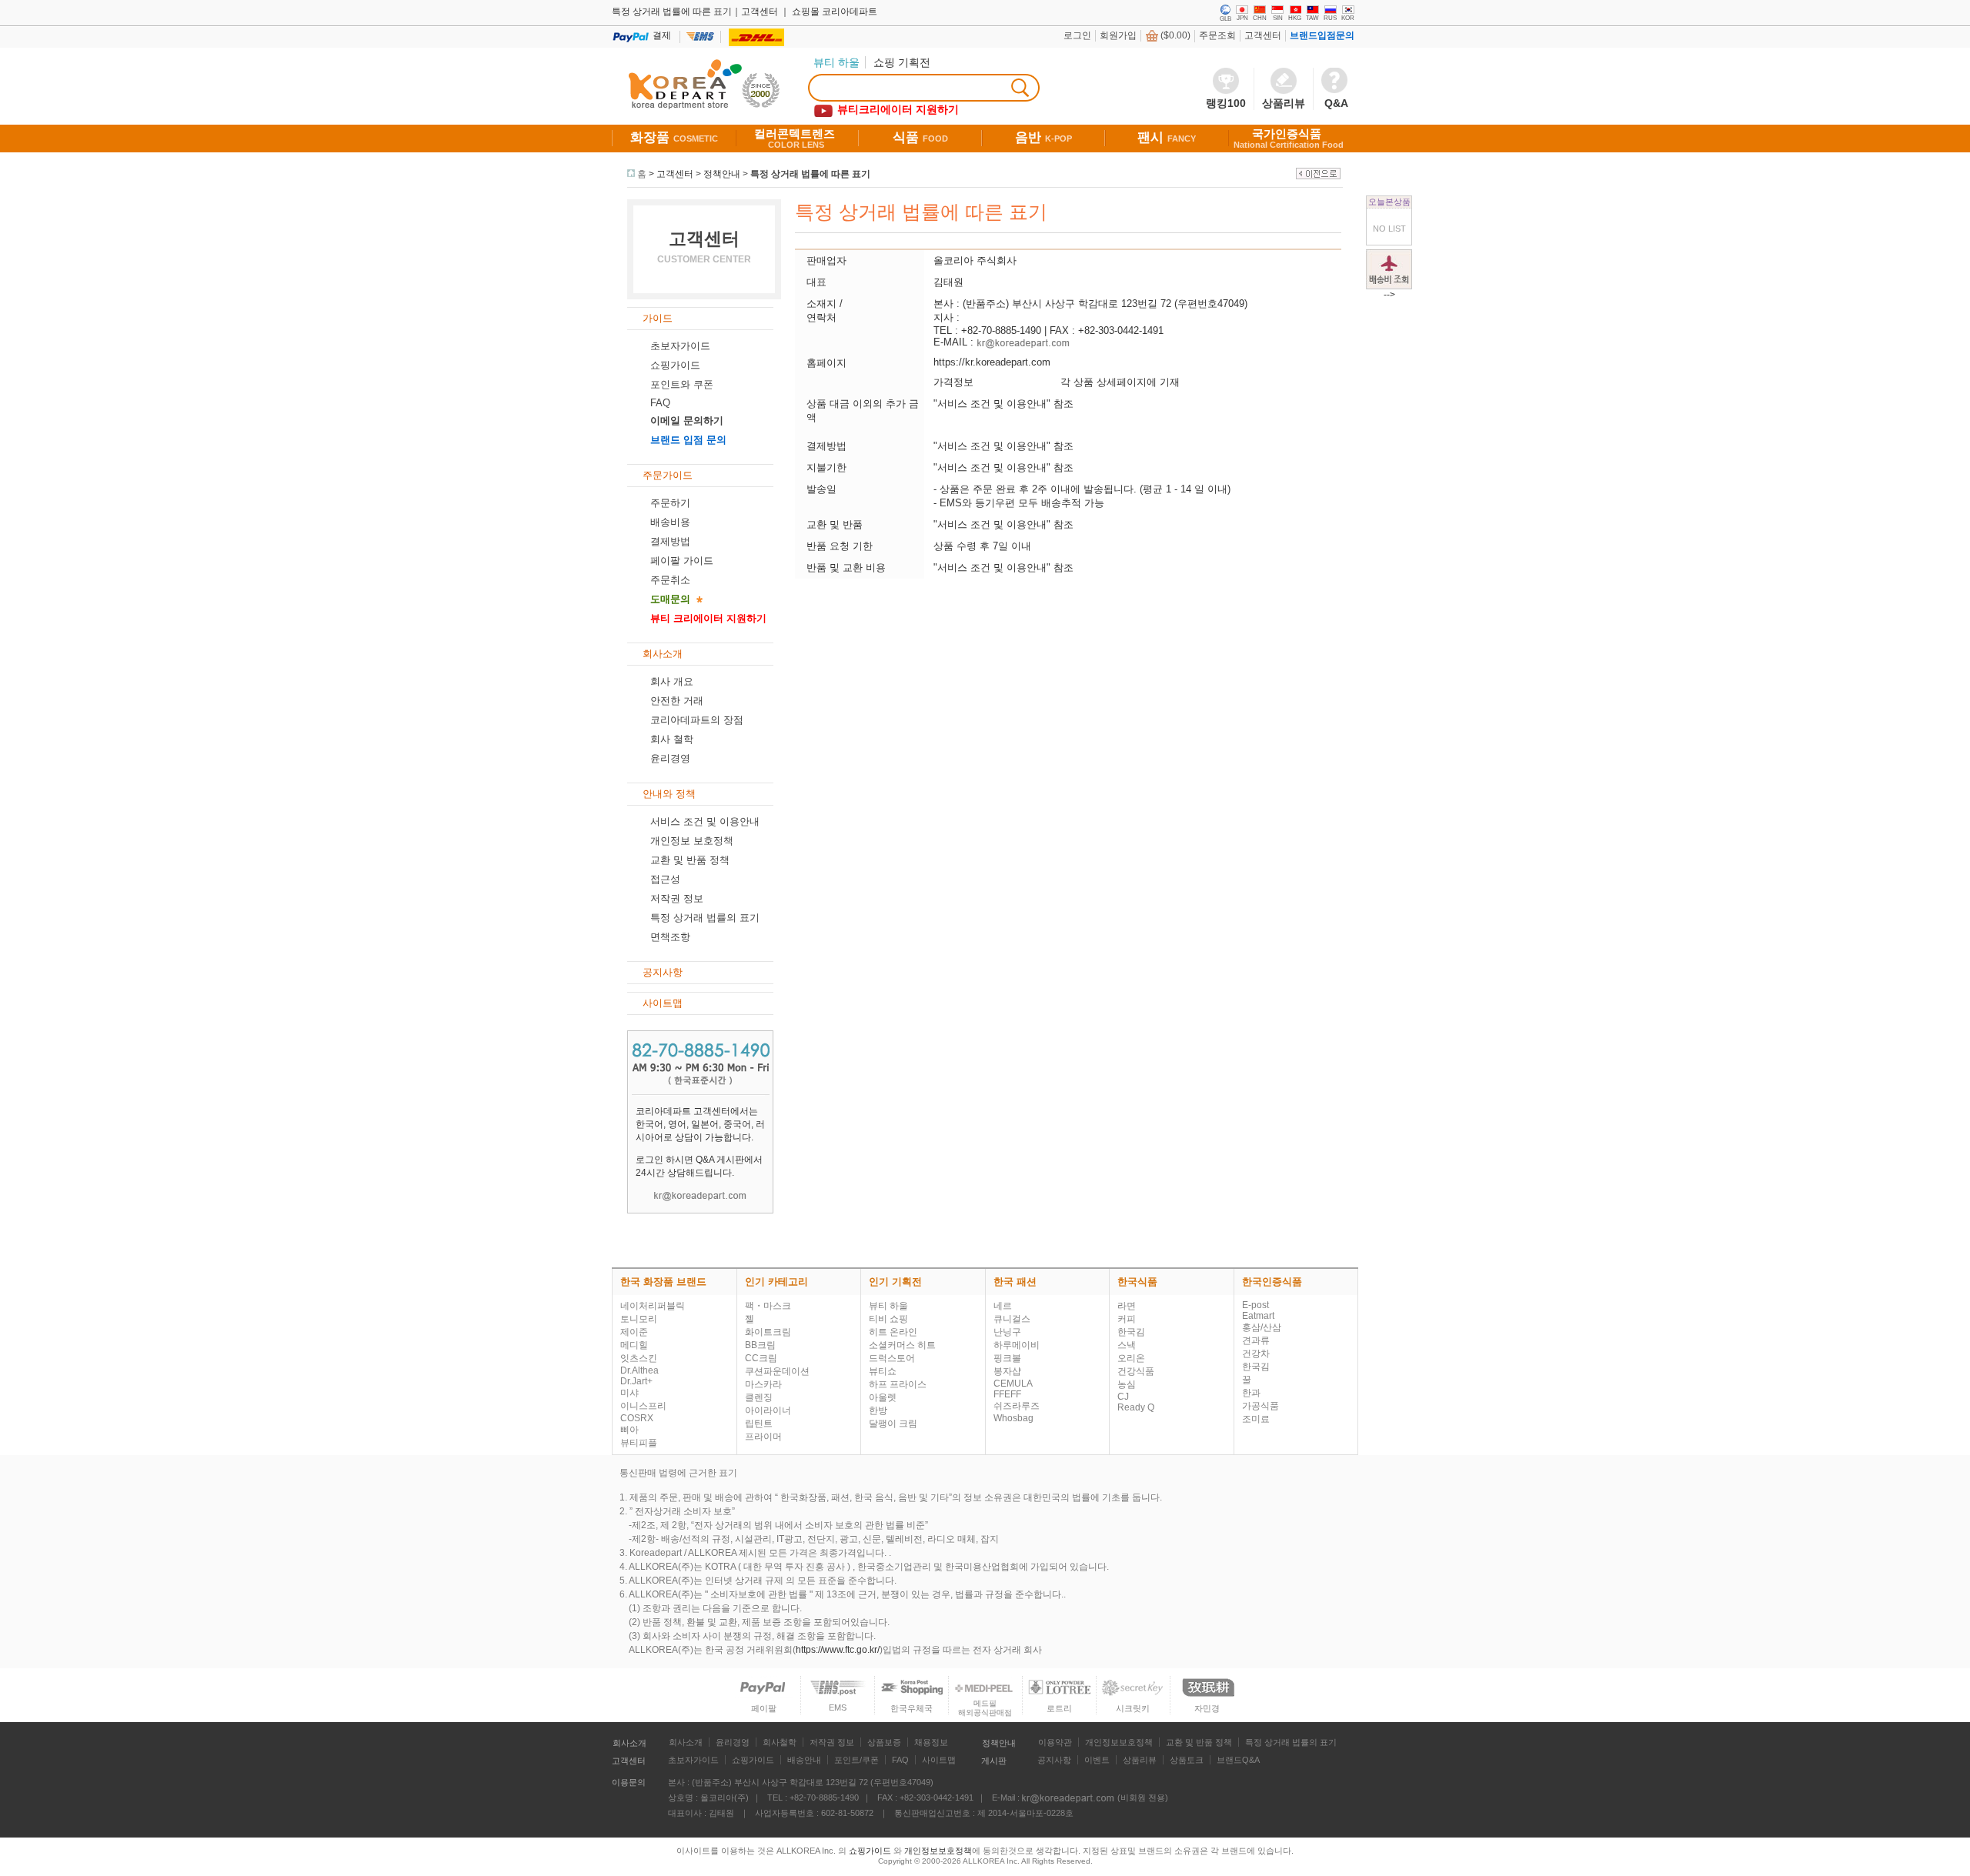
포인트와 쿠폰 (682, 384)
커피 (1127, 1319)
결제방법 (670, 541)
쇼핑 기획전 (902, 62)
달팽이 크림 (893, 1424)
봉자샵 (1007, 1371)
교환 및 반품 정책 (690, 860)
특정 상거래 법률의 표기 (705, 918)
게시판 (994, 1761)
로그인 (1077, 35)
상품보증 (884, 1742)
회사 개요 (672, 681)
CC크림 (761, 1358)
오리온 (1131, 1358)
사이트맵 (939, 1760)
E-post (1255, 1305)
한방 (878, 1410)
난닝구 (1007, 1332)
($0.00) (1175, 35)
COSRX (637, 1418)
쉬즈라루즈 (1017, 1406)
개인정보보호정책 (1119, 1742)
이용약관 (1055, 1742)
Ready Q (1136, 1407)
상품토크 (1187, 1760)
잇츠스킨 (639, 1358)
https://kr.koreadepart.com (992, 362)
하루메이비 (1017, 1345)
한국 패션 (1015, 1282)
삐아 (629, 1430)
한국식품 (1137, 1282)
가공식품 (1260, 1406)
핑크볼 (1007, 1358)
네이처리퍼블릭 (653, 1306)
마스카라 (763, 1384)
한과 (1251, 1393)
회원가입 (1118, 35)
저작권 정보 (677, 898)
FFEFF (1007, 1394)
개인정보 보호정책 (692, 841)
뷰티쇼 (883, 1371)
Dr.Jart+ (636, 1381)
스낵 (1127, 1345)
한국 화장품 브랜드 (663, 1282)
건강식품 (1136, 1371)
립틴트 (759, 1424)
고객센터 (1263, 35)
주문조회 (1217, 35)
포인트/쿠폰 (856, 1760)
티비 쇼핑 (888, 1319)
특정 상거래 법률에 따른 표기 (810, 174)
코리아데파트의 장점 (697, 720)
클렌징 (759, 1397)
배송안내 (804, 1760)
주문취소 (670, 580)
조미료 (1256, 1419)
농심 (1127, 1384)
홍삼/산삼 (1262, 1327)
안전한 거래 (677, 701)
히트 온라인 (893, 1332)
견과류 (1256, 1340)
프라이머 (763, 1437)
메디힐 (634, 1345)
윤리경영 (670, 758)
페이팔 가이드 (682, 561)
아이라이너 (768, 1410)
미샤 (629, 1393)
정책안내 (722, 174)
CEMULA (1013, 1384)
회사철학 (780, 1742)
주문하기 (670, 503)
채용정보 (931, 1742)
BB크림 (760, 1345)
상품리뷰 (1140, 1760)
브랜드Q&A (1238, 1760)
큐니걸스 (1012, 1319)
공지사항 (1054, 1760)
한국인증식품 (1272, 1282)
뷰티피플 (639, 1443)
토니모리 (639, 1319)
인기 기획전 (895, 1282)
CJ (1123, 1397)
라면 (1127, 1306)
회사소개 (629, 1743)
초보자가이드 (680, 346)
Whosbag (1013, 1418)
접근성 (665, 879)
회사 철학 (672, 739)
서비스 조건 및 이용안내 (705, 821)
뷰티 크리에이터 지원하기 (708, 618)
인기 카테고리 (776, 1282)
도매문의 (670, 599)
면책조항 (670, 937)
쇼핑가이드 (675, 365)
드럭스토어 (892, 1358)
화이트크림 (768, 1332)
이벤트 (1097, 1760)
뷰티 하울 (888, 1306)
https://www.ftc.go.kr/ (838, 1650)
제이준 (634, 1332)
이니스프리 (643, 1406)
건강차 (1256, 1354)
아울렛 (883, 1397)
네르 (1003, 1306)
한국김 (1131, 1332)
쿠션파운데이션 (777, 1371)
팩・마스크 (768, 1306)
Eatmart (1258, 1316)
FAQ (900, 1760)
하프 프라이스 (898, 1384)
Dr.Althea (639, 1370)
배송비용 (670, 522)
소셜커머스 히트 (902, 1345)
